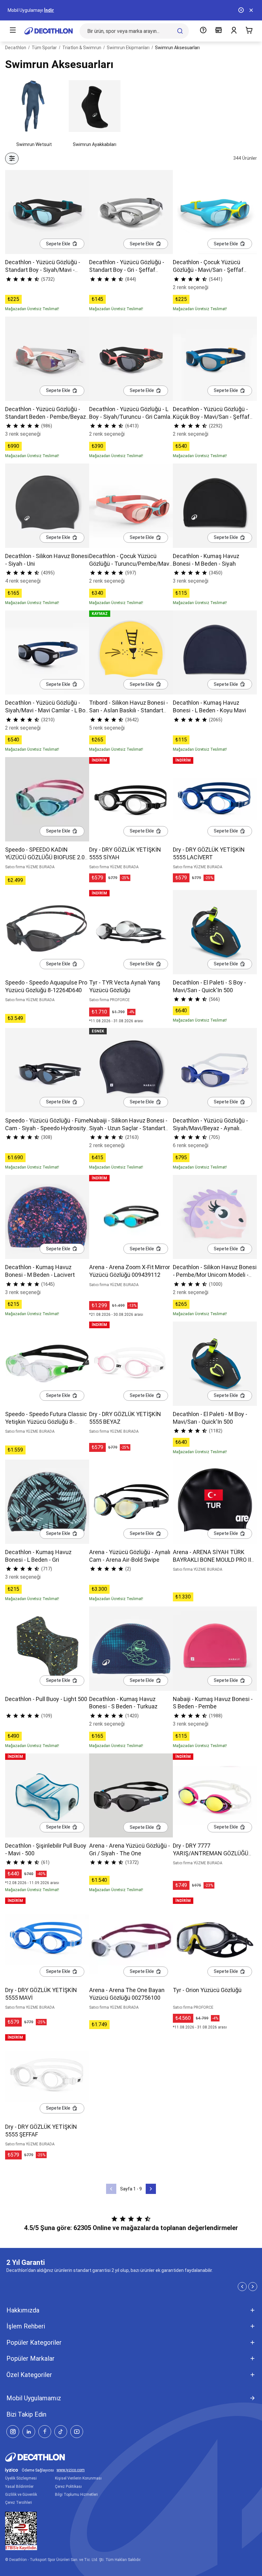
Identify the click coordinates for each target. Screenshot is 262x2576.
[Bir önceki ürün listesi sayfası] (111, 2189)
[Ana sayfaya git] (49, 31)
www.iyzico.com (71, 2470)
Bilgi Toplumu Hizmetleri (76, 2495)
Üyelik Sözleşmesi (21, 2478)
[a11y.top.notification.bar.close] (251, 10)
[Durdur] (241, 10)
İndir (49, 10)
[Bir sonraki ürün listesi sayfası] (151, 2189)
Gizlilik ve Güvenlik (21, 2495)
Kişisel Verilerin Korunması (78, 2478)
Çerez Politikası (68, 2487)
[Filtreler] (12, 158)
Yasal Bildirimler (19, 2487)
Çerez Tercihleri (19, 2503)
